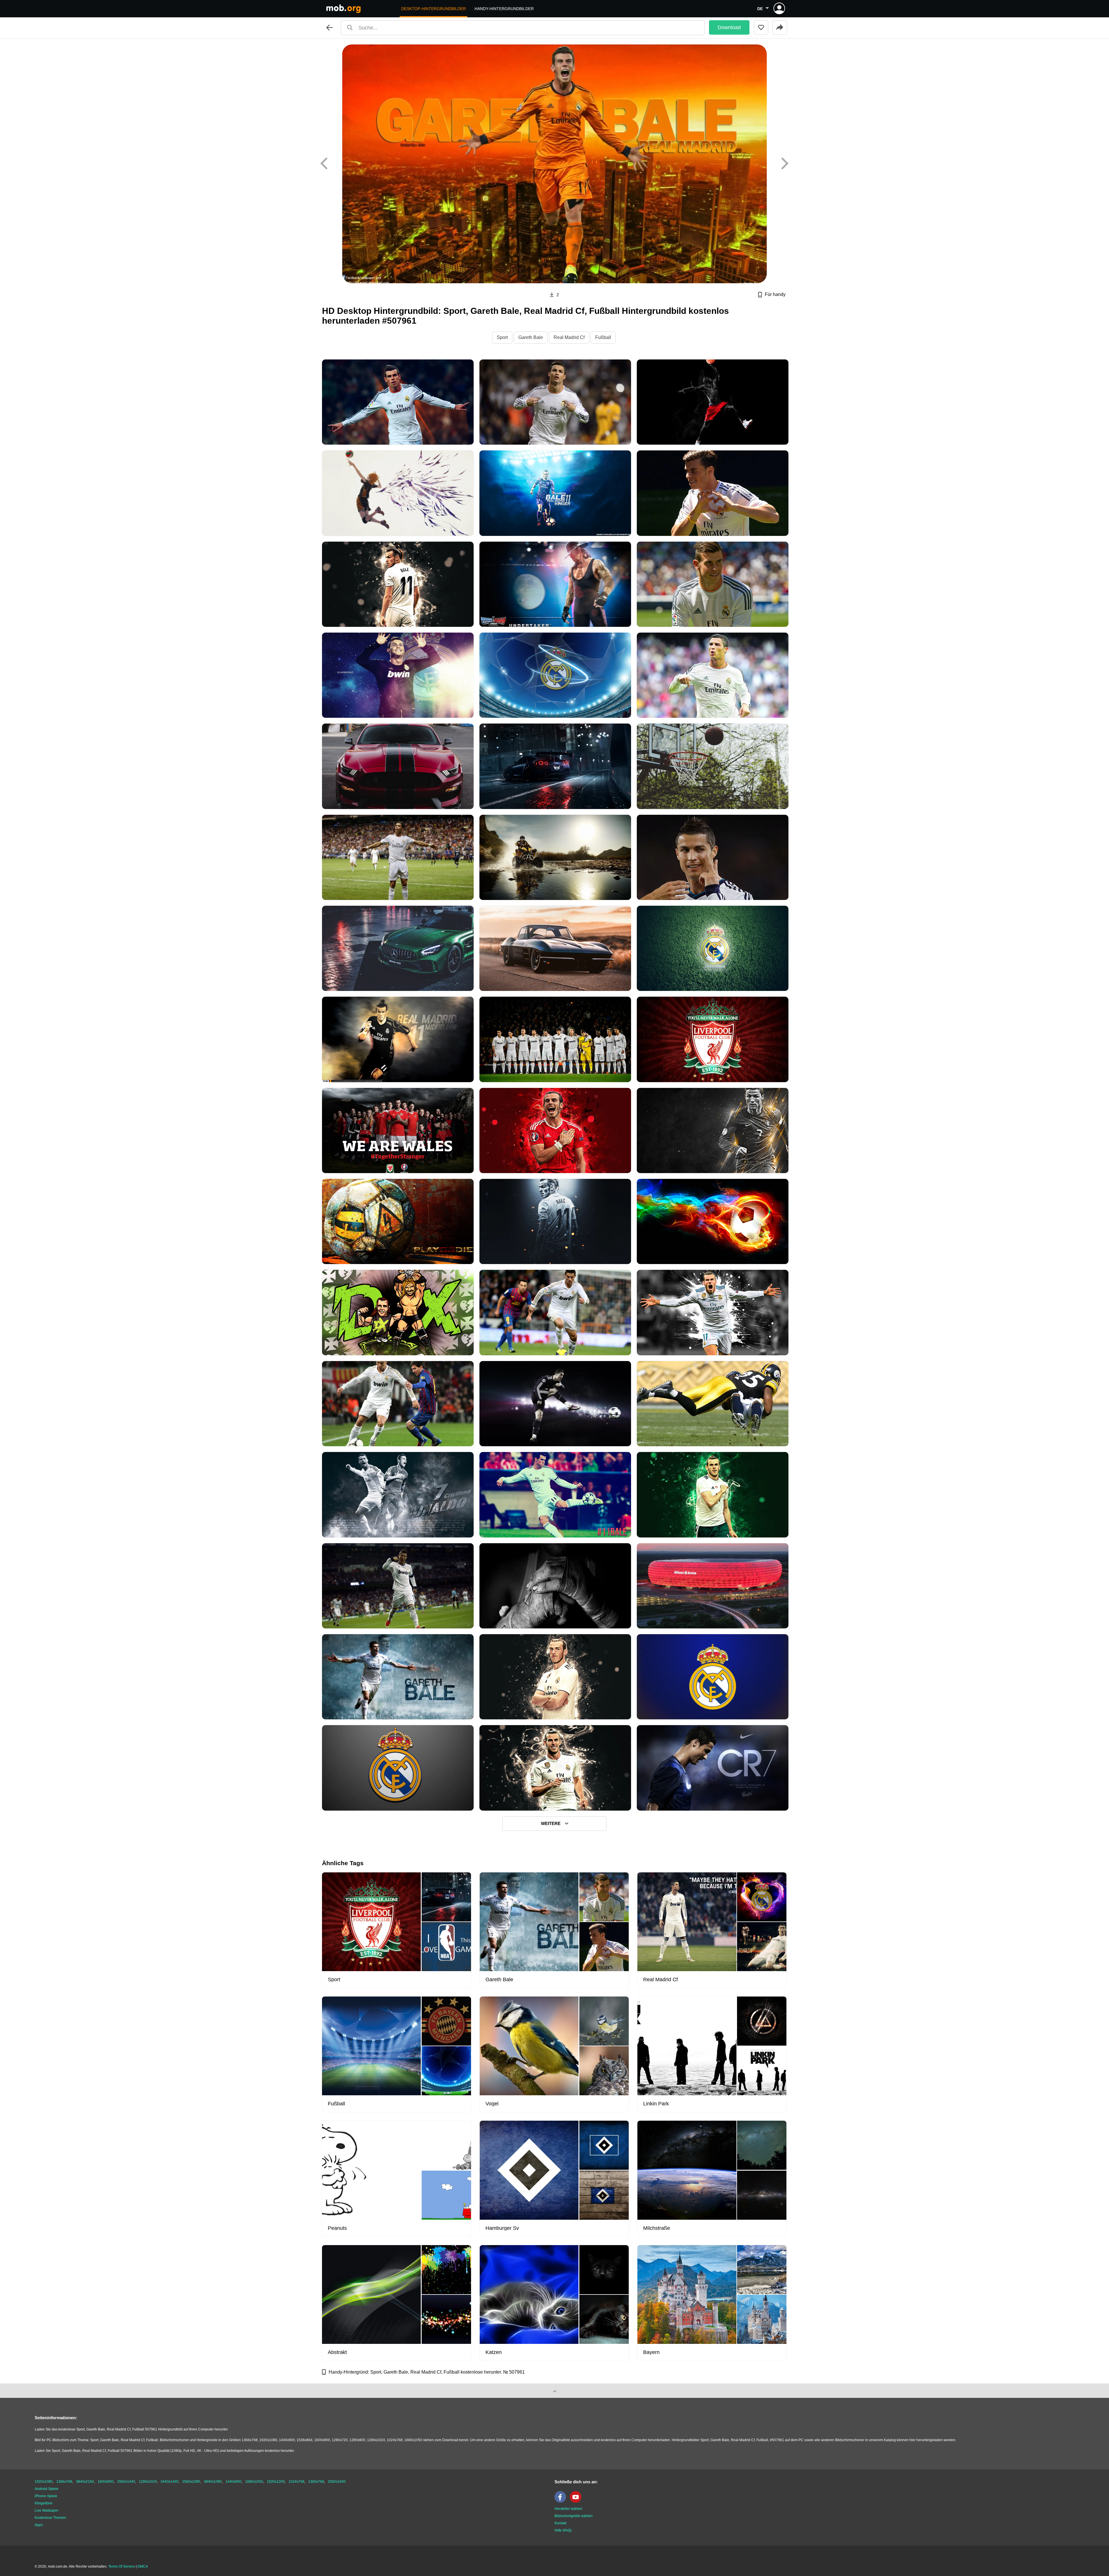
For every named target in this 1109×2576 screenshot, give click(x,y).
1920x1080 (44, 2482)
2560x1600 (337, 2482)
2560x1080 (191, 2482)
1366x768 (64, 2482)
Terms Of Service (122, 2566)
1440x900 (233, 2482)
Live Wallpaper (46, 2510)
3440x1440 (170, 2482)
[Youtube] (577, 2502)
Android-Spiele (46, 2489)
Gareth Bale (531, 337)
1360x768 (316, 2482)
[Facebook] (562, 2502)
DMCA (143, 2566)
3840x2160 (85, 2482)
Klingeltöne (44, 2503)
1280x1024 (148, 2482)
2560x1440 (126, 2482)
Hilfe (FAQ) (563, 2530)
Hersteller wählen (568, 2509)
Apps (39, 2525)
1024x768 (296, 2482)
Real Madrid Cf (569, 337)
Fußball (603, 337)
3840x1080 (213, 2482)
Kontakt (560, 2523)
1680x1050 (254, 2482)
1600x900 (106, 2482)
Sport (502, 337)
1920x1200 (276, 2482)
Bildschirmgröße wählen (574, 2516)
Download (729, 27)
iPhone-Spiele (46, 2496)
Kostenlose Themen (50, 2518)
